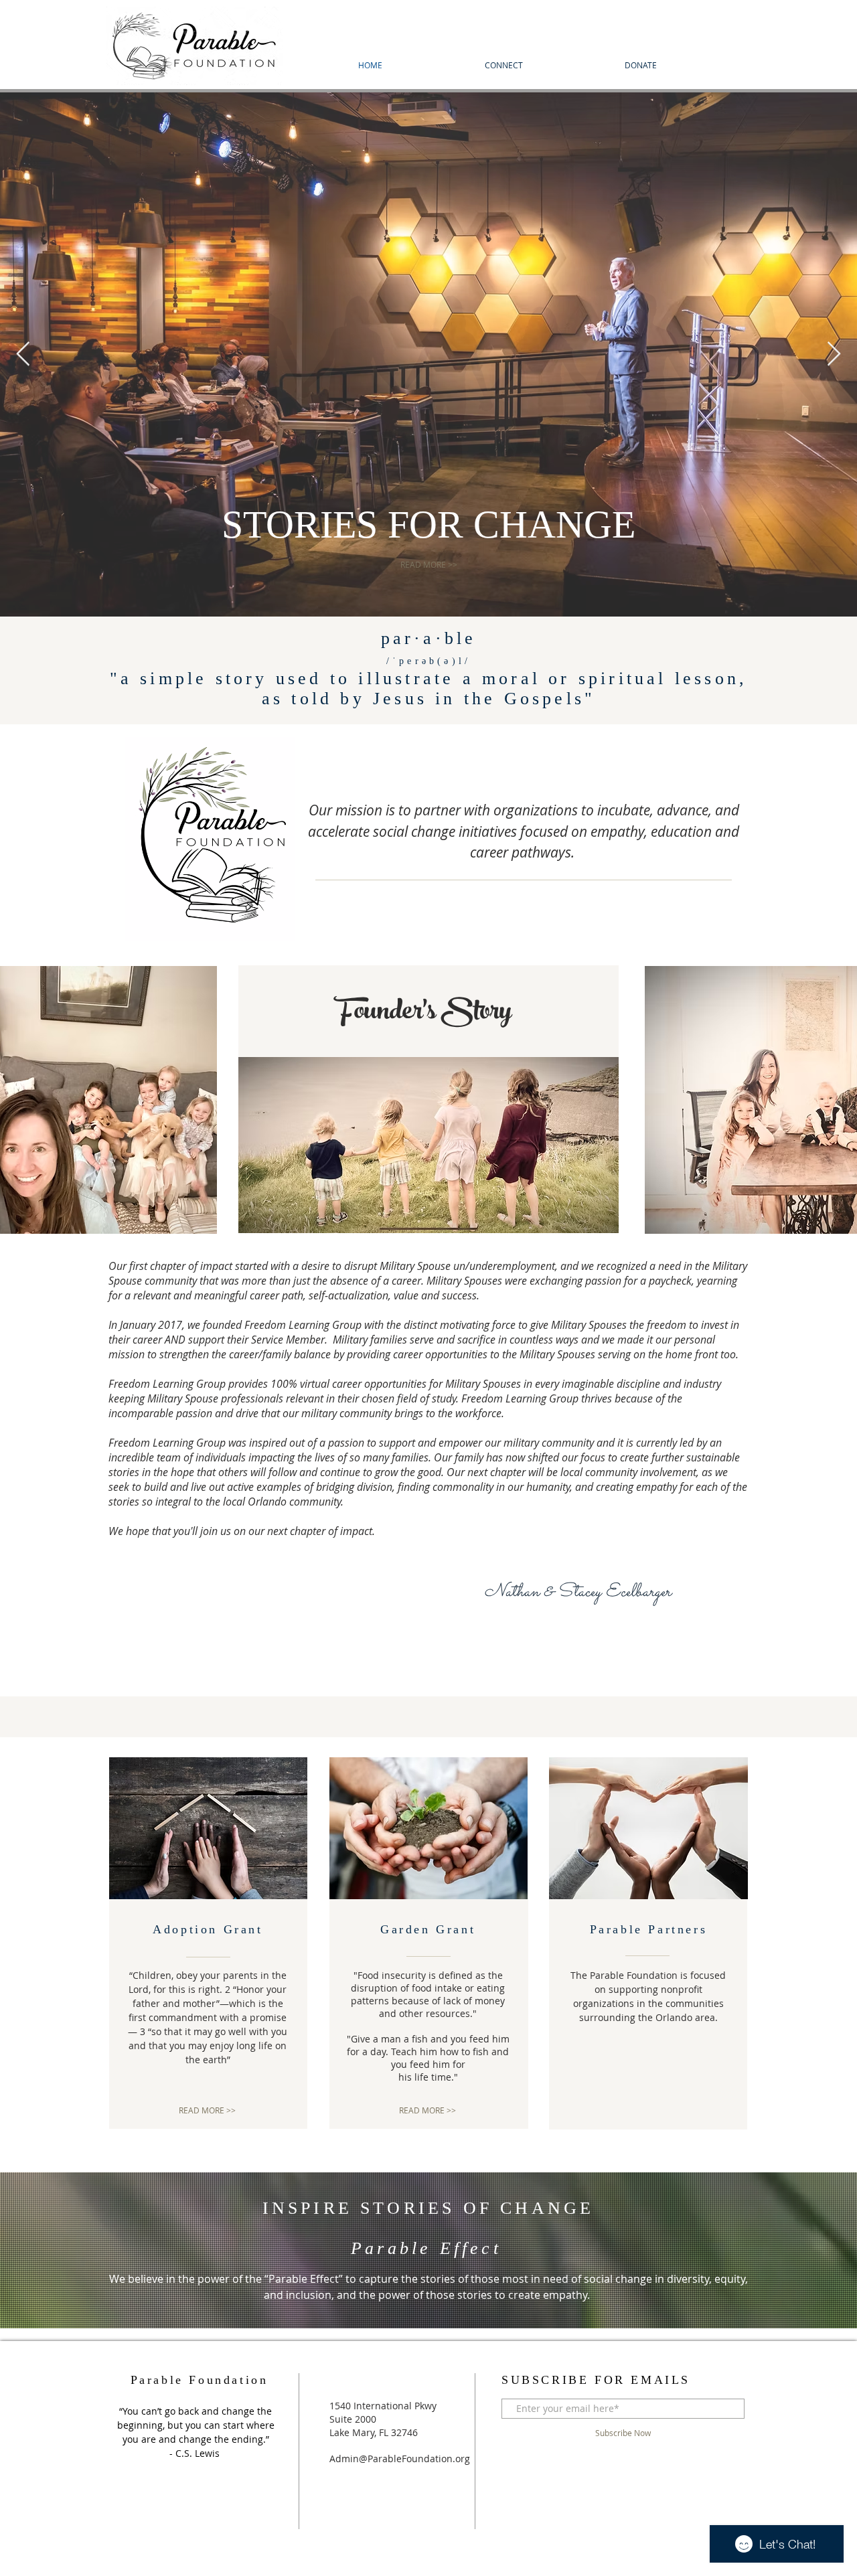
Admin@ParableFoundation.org (400, 2459)
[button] (647, 2111)
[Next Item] (834, 354)
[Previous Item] (23, 354)
